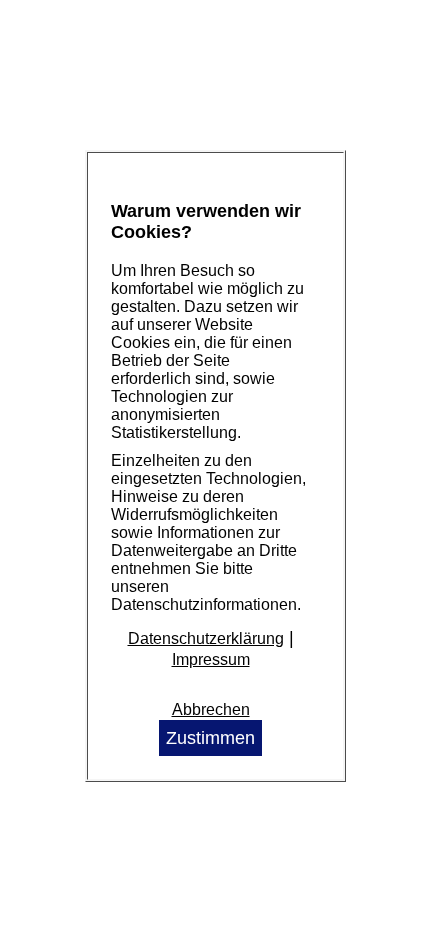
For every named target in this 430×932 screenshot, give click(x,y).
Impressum (211, 659)
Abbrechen (211, 709)
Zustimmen (210, 738)
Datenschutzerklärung (206, 638)
